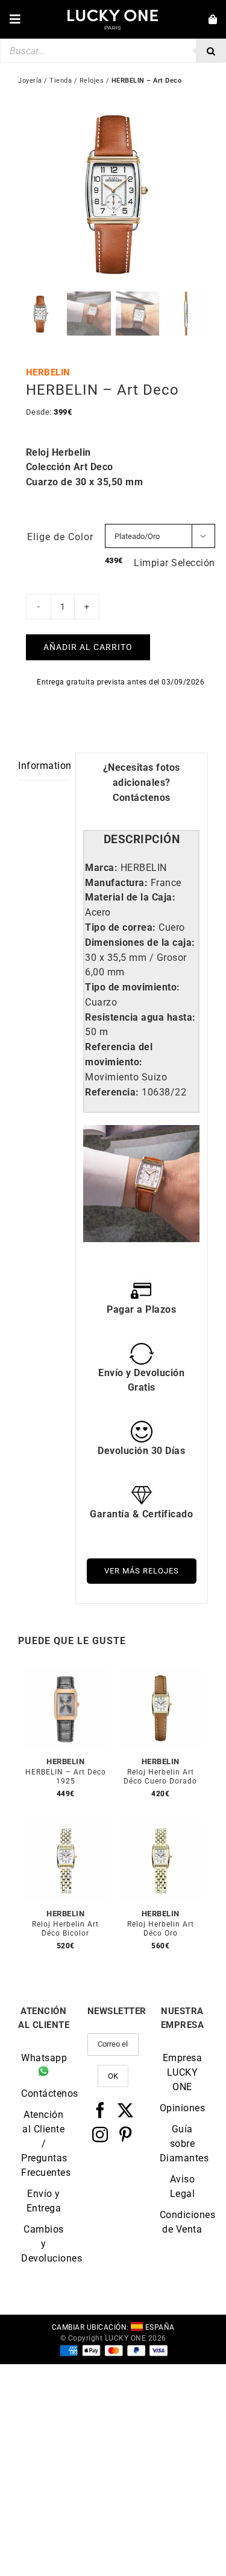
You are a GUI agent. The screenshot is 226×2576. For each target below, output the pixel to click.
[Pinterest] (126, 2134)
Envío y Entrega (44, 2201)
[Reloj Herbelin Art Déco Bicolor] (66, 1826)
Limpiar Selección (174, 563)
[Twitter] (126, 2110)
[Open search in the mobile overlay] (113, 51)
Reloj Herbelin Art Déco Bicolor (65, 1929)
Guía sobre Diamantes (182, 2144)
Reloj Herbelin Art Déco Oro (161, 1929)
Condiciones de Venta (182, 2222)
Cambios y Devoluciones (44, 2244)
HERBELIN (48, 372)
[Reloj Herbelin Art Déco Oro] (161, 1826)
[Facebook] (100, 2110)
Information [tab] (43, 766)
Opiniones (182, 2108)
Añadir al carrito (88, 647)
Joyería (30, 81)
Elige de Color (60, 537)
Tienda (61, 81)
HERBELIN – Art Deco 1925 (66, 1777)
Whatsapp (44, 2058)
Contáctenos (142, 798)
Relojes (92, 81)
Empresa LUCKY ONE (183, 2072)
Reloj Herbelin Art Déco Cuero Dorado (160, 1777)
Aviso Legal (183, 2186)
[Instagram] (100, 2134)
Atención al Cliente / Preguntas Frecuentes (44, 2144)
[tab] (141, 840)
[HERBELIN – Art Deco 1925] (66, 1673)
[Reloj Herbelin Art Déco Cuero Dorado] (161, 1673)
